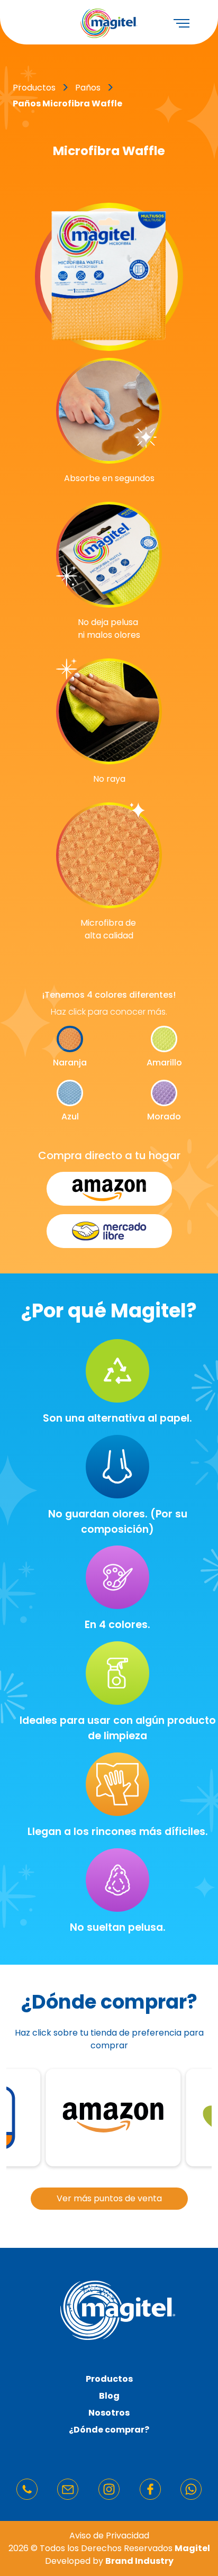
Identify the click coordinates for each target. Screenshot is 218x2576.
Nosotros (109, 2413)
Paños (88, 88)
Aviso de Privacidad (109, 2536)
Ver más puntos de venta (109, 2198)
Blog (109, 2396)
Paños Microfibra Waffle (67, 103)
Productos (109, 2379)
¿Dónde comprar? (109, 2430)
